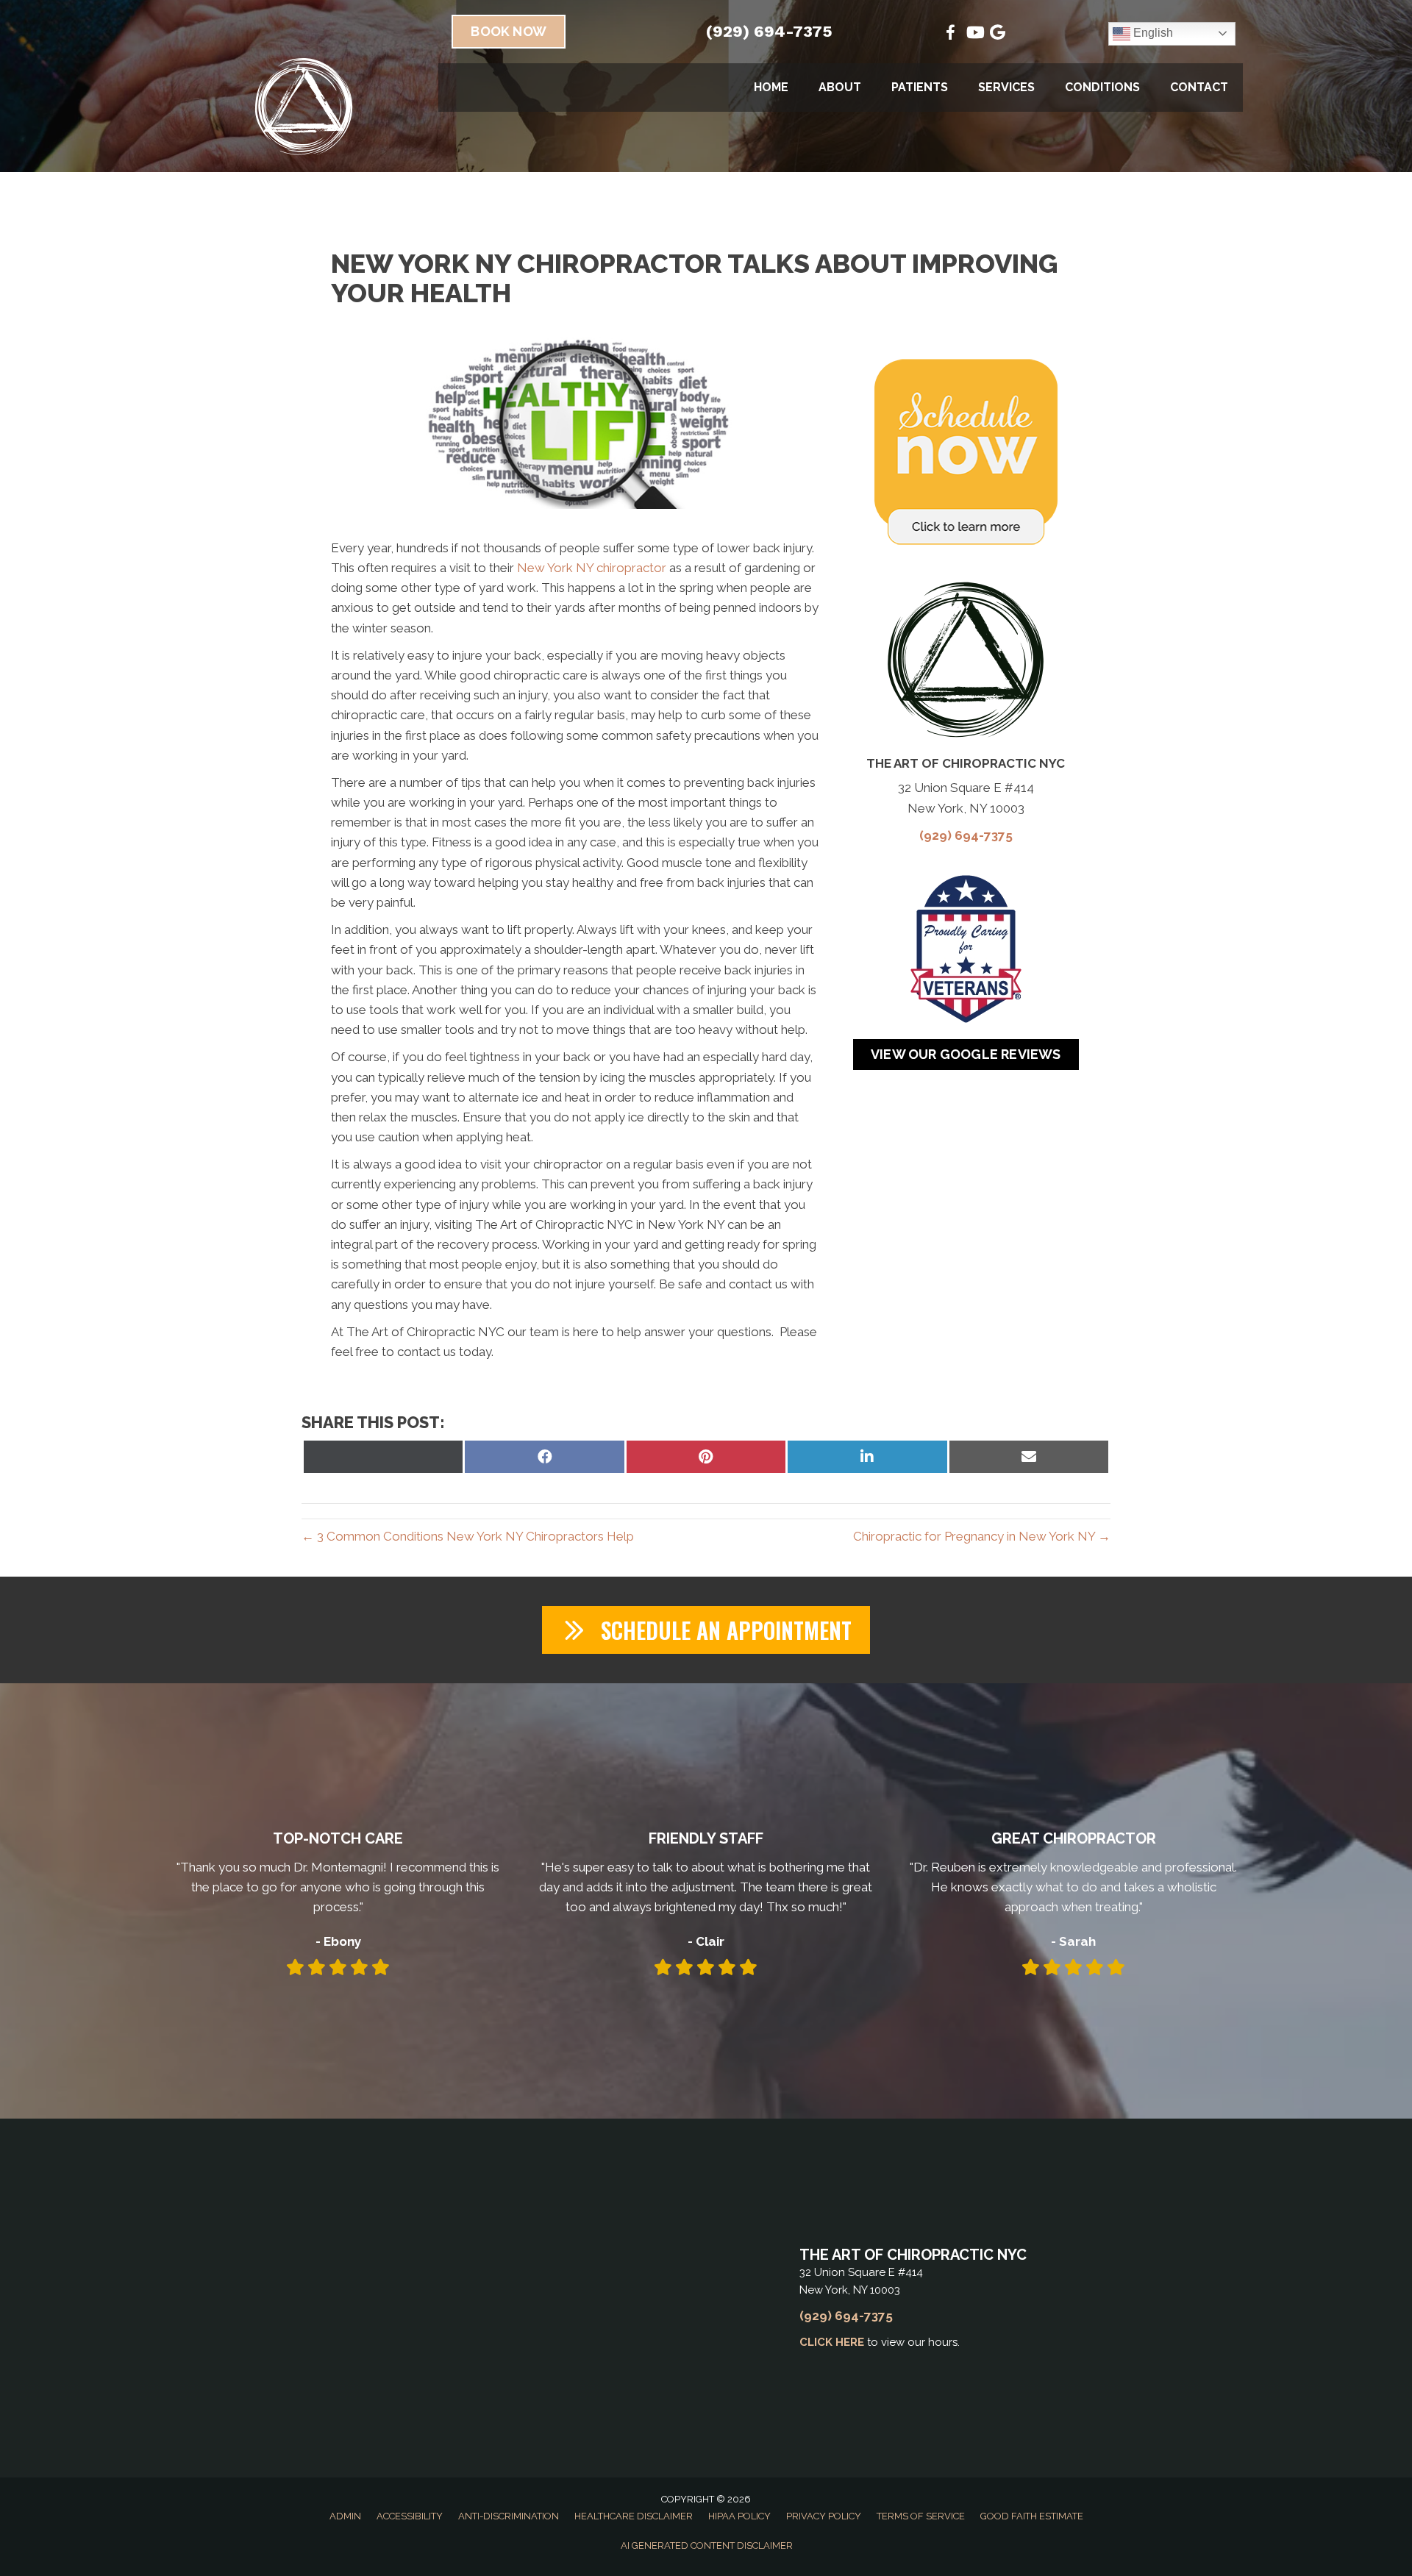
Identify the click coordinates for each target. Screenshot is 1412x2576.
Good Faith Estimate (1032, 2516)
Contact (1199, 87)
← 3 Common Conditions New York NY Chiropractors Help (468, 1536)
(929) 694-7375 (769, 31)
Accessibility (410, 2516)
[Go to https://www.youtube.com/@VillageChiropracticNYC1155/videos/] (974, 34)
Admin (345, 2516)
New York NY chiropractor (592, 568)
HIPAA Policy (739, 2516)
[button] (706, 1630)
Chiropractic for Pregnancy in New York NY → (982, 1536)
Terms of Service (921, 2516)
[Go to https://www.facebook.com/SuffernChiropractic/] (951, 35)
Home (771, 87)
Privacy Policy (824, 2516)
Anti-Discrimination (509, 2516)
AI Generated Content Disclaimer (707, 2545)
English (1152, 33)
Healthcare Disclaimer (634, 2516)
